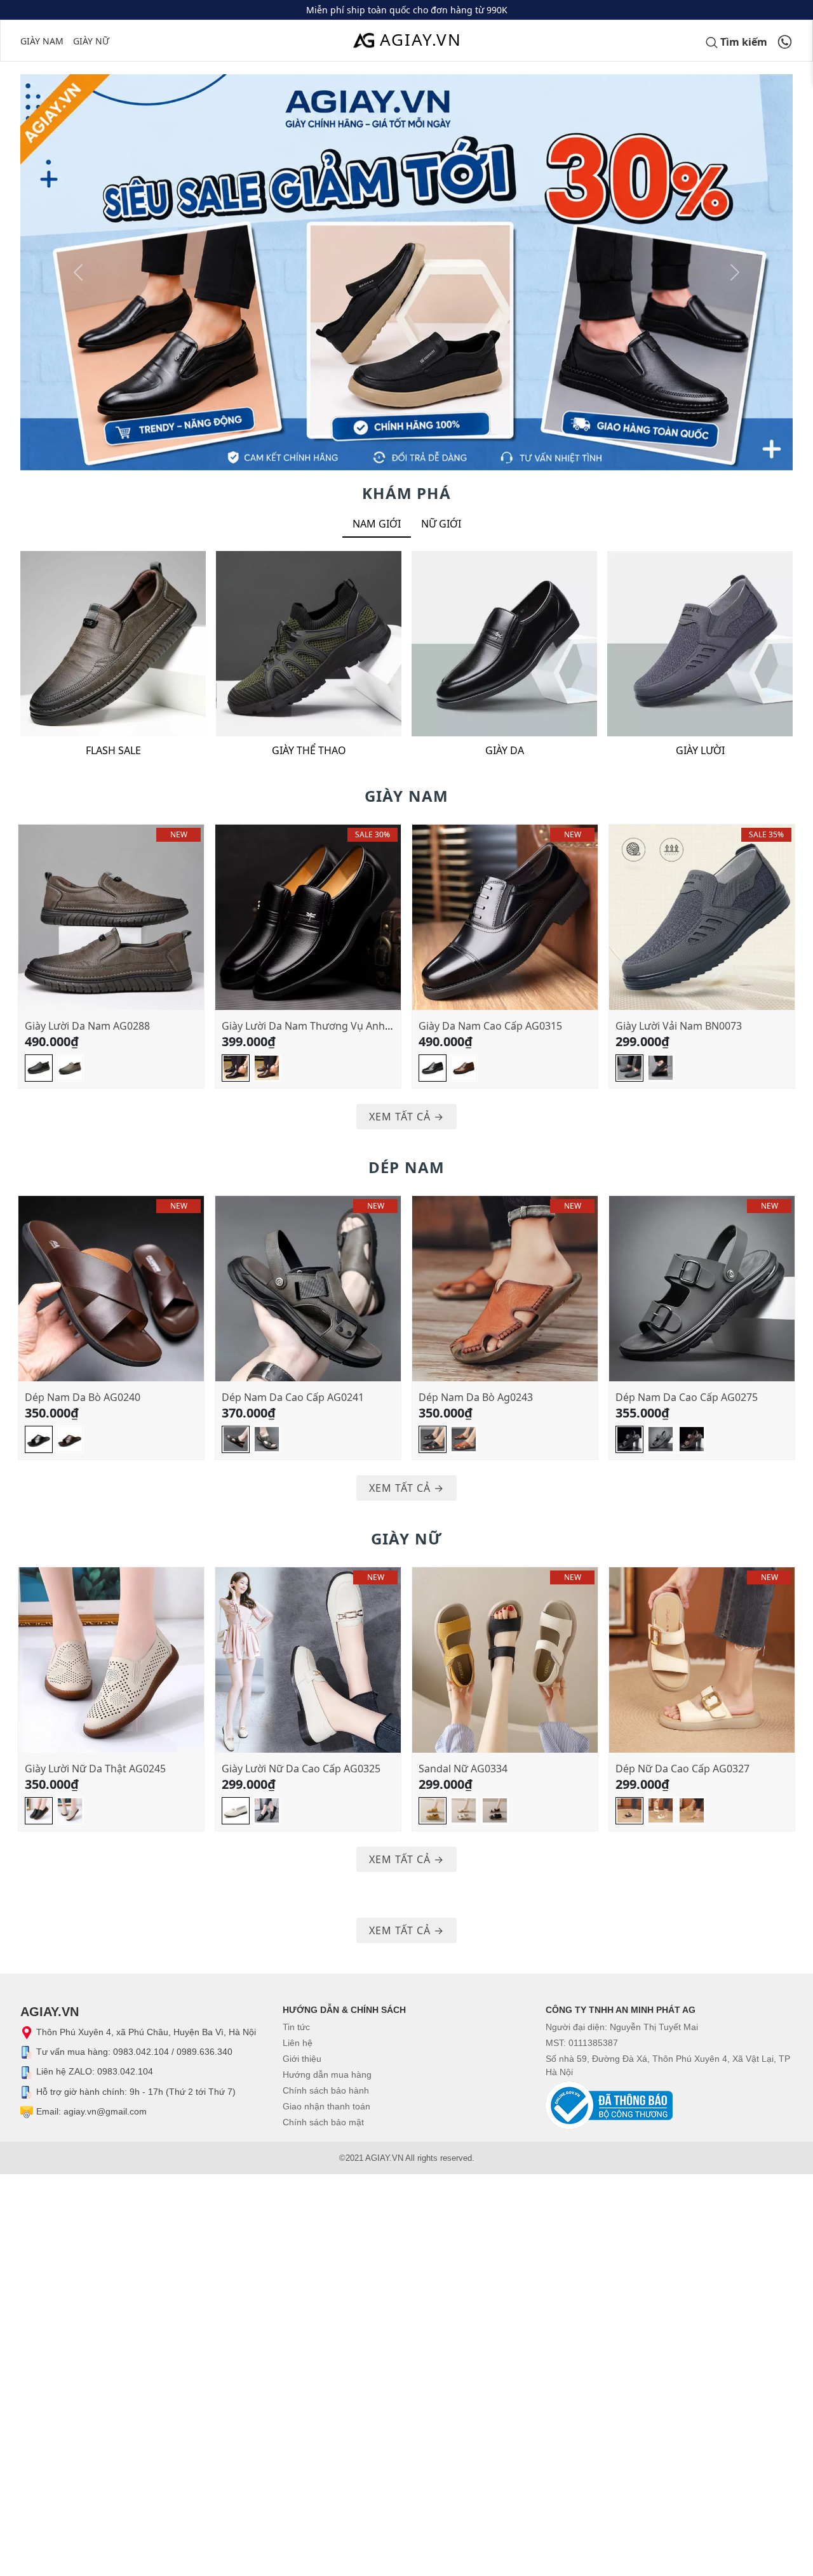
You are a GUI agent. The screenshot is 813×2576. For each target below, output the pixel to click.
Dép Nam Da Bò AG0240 (83, 1397)
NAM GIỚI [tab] (377, 524)
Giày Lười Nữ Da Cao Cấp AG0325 (301, 1769)
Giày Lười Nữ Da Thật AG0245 (95, 1769)
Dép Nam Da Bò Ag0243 (476, 1397)
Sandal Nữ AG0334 (463, 1769)
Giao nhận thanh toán (326, 2106)
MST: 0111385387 (582, 2043)
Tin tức (296, 2027)
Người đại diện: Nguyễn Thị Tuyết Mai (622, 2027)
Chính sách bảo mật (323, 2122)
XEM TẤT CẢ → (406, 1117)
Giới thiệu (302, 2059)
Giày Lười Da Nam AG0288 (87, 1026)
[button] (78, 272)
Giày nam (42, 41)
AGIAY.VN (421, 39)
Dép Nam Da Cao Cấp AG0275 (687, 1397)
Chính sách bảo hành (326, 2090)
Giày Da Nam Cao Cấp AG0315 (490, 1026)
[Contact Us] (785, 41)
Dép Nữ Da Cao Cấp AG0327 (682, 1769)
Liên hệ (298, 2043)
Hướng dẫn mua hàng (327, 2075)
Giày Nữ (91, 41)
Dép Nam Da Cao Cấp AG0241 (293, 1397)
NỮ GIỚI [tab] (441, 524)
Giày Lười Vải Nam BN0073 (679, 1026)
